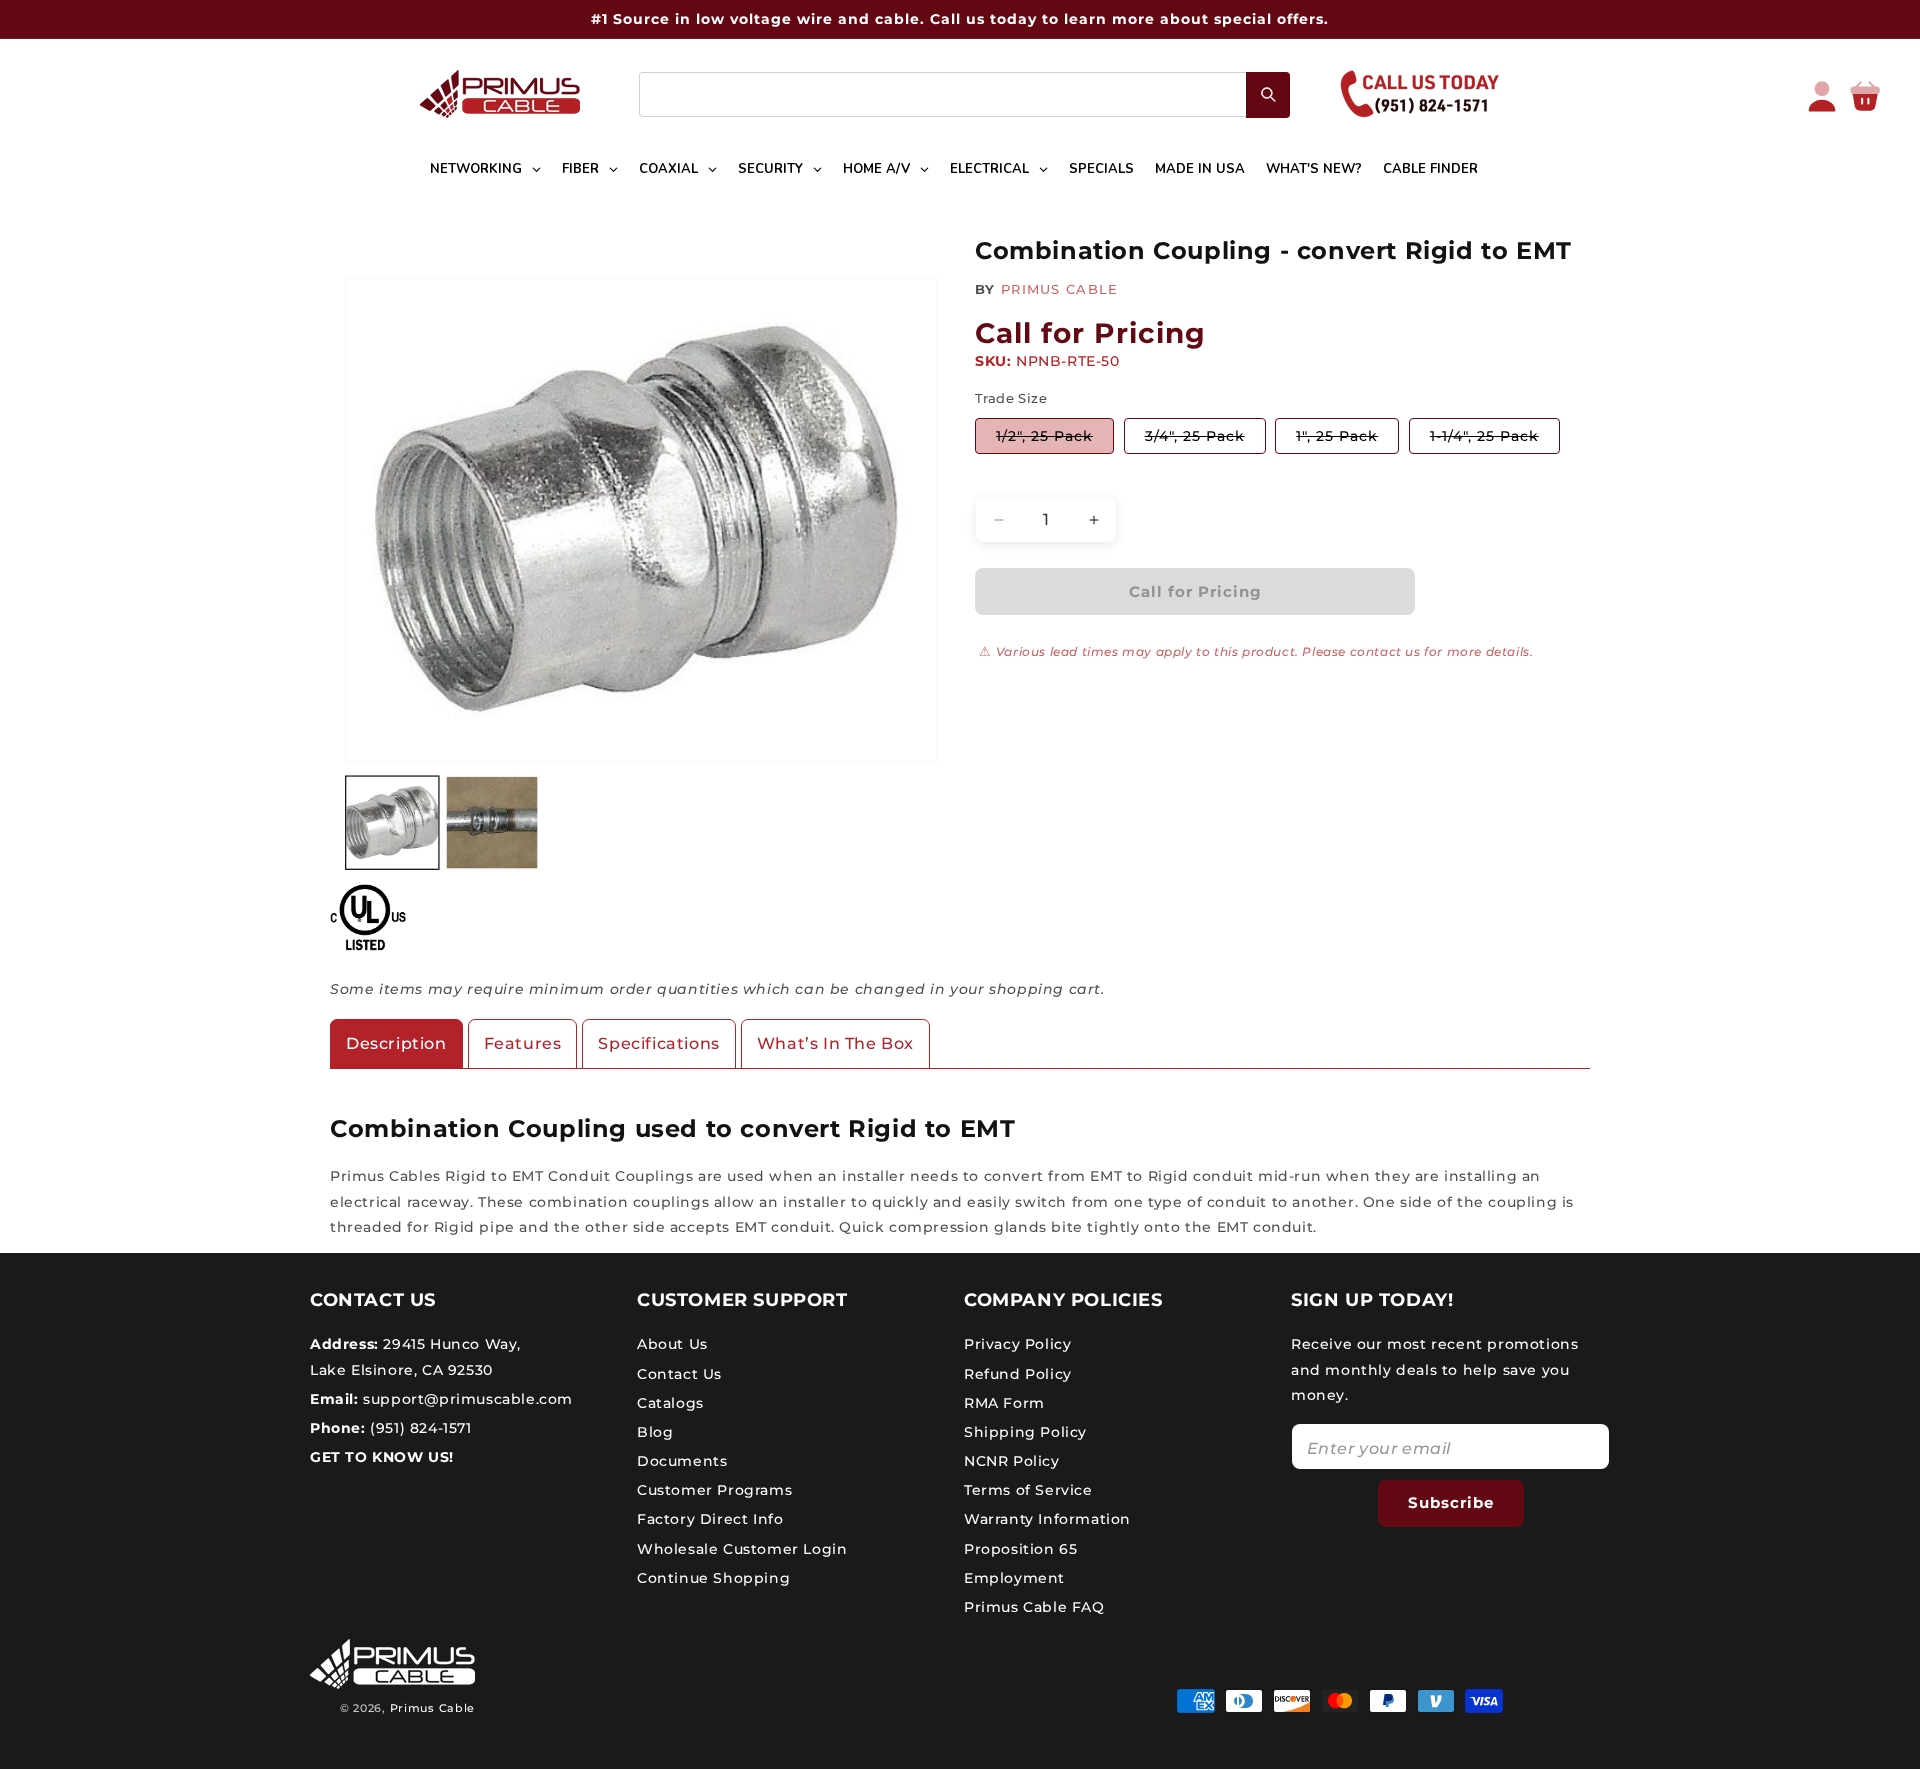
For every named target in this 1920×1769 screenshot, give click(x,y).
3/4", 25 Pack (1205, 440)
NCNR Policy (1012, 1461)
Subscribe (1451, 1502)
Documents (682, 1461)
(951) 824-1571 (419, 1428)
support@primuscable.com (466, 1399)
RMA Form (1004, 1403)
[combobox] (964, 94)
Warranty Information (1047, 1519)
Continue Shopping (713, 1578)
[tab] (396, 1044)
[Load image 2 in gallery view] (492, 823)
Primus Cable (432, 1708)
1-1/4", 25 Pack (1495, 440)
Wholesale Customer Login (742, 1549)
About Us (672, 1344)
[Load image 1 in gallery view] (392, 823)
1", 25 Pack (1347, 440)
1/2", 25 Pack (1055, 440)
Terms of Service (1028, 1490)
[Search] (1268, 95)
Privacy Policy (1017, 1344)
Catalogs (670, 1403)
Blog (655, 1432)
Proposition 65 (1020, 1549)
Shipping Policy (1025, 1432)
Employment (1014, 1578)
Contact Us (679, 1374)
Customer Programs (714, 1490)
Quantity (1005, 480)
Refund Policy (1018, 1374)
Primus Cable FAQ (1034, 1607)
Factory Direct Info (710, 1519)
